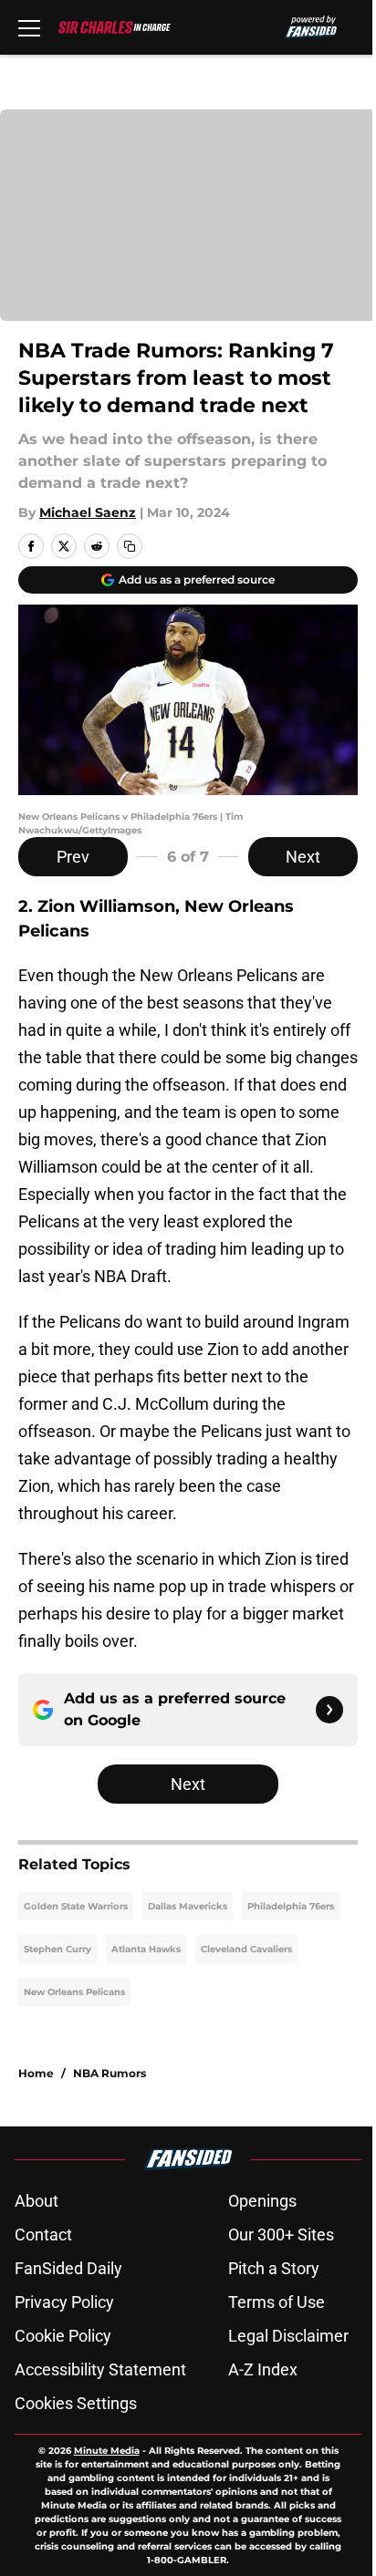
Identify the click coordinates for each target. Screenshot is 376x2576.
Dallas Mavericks (188, 1906)
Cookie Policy (63, 2336)
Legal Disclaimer (288, 2336)
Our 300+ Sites (281, 2235)
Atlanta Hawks (146, 1949)
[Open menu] (29, 27)
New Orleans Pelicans (74, 1992)
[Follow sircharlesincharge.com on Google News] (329, 1710)
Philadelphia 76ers (291, 1906)
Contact (43, 2235)
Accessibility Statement (100, 2369)
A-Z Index (263, 2369)
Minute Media (107, 2451)
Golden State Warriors (76, 1906)
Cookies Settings (76, 2403)
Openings (262, 2201)
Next (303, 857)
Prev (73, 857)
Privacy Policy (64, 2302)
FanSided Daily (68, 2268)
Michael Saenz (88, 512)
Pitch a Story (274, 2268)
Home (36, 2073)
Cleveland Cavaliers (246, 1949)
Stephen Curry (57, 1949)
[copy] (130, 546)
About (37, 2201)
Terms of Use (277, 2302)
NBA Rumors (110, 2073)
